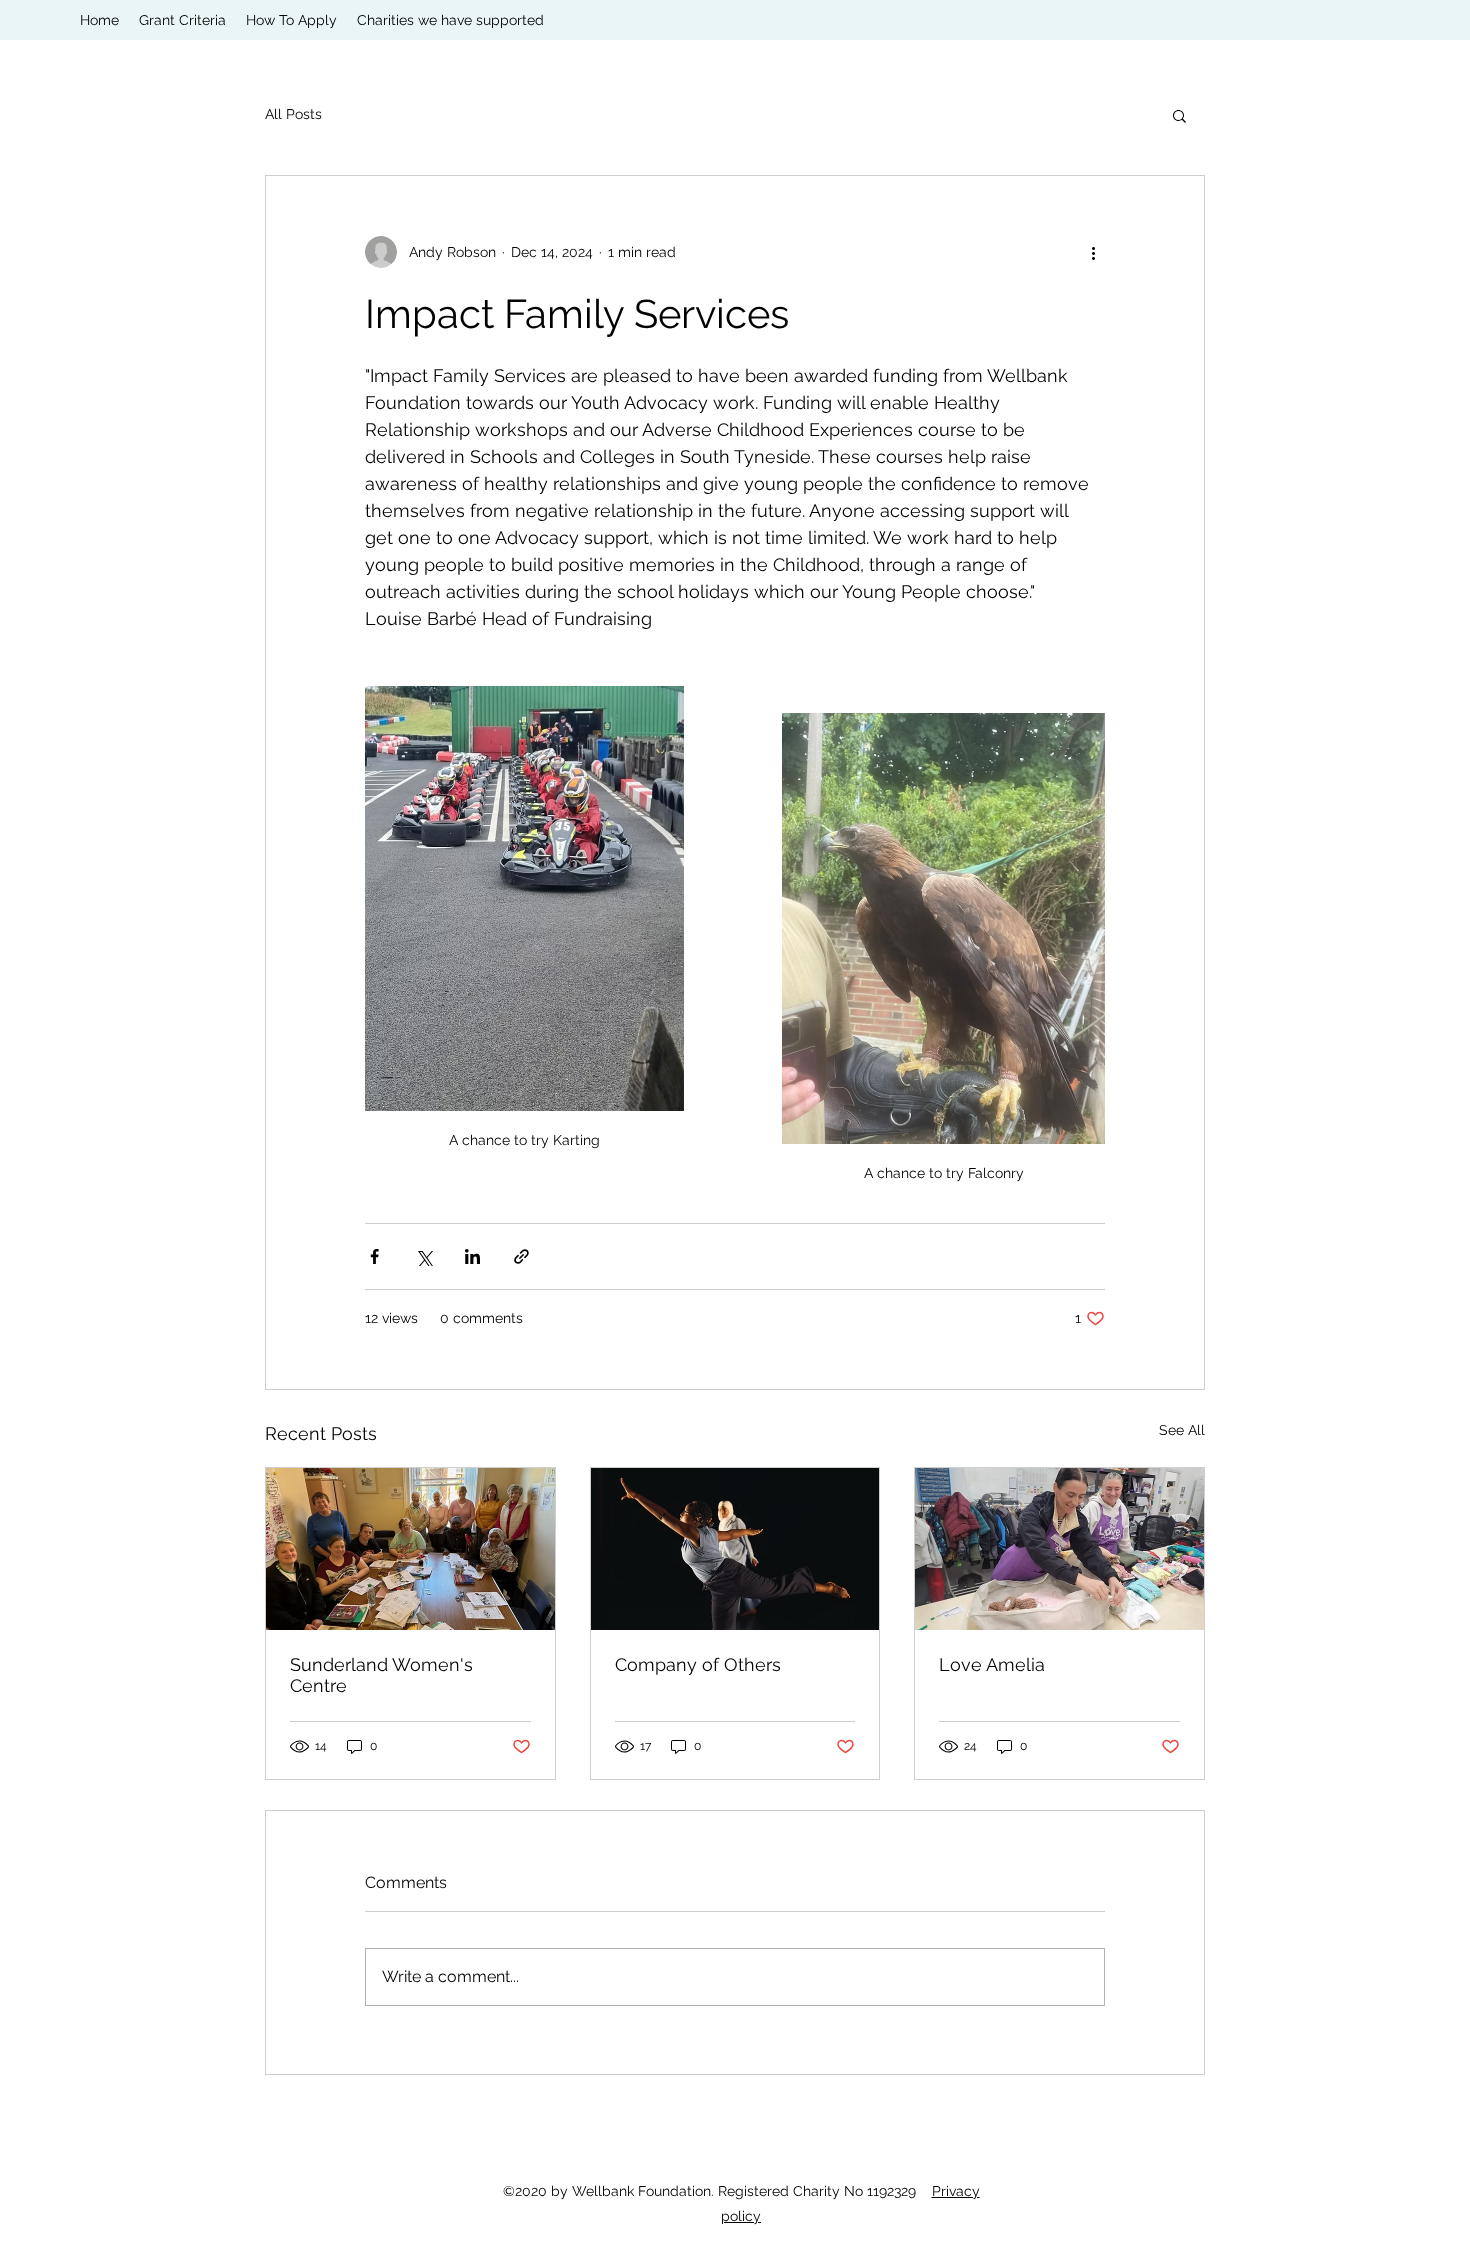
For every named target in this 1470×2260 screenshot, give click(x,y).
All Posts (293, 114)
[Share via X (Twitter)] (423, 1256)
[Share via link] (521, 1256)
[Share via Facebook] (374, 1256)
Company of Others (698, 1664)
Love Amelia (992, 1664)
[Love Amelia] (1059, 1549)
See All (1182, 1430)
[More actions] (1093, 252)
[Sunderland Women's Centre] (410, 1549)
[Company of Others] (735, 1549)
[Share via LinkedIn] (472, 1256)
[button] (1179, 115)
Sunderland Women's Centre (381, 1675)
